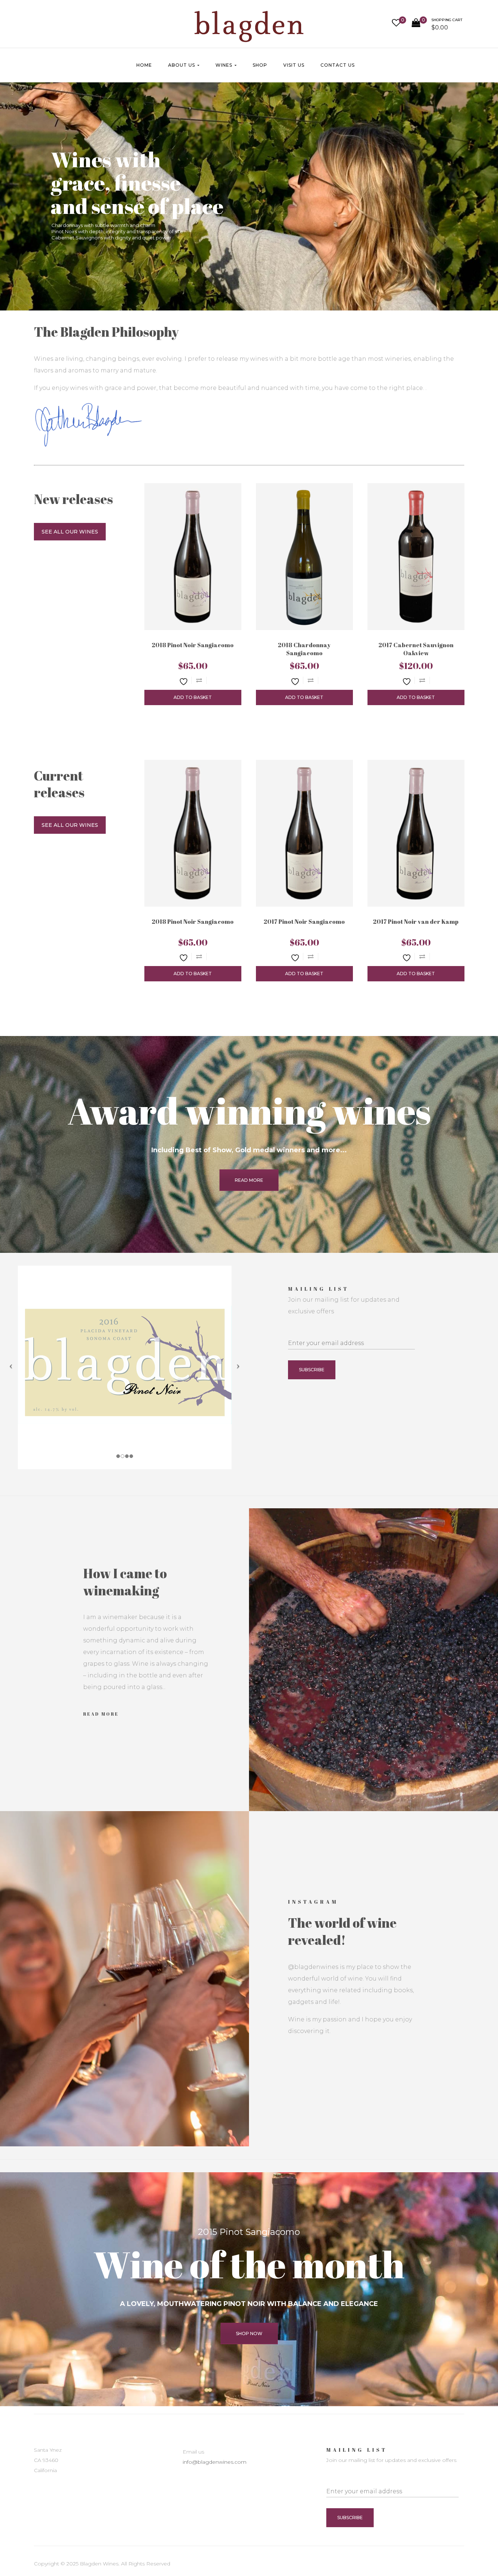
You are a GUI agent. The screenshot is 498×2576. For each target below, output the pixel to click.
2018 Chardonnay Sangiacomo (304, 649)
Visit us (294, 65)
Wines (225, 65)
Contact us (338, 65)
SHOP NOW (249, 2333)
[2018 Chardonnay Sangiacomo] (304, 557)
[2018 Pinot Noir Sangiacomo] (193, 557)
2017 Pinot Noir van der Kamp (416, 922)
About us (182, 65)
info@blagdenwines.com (215, 2462)
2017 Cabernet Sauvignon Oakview (416, 649)
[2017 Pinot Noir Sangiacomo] (304, 833)
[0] (396, 24)
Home (144, 65)
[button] (437, 26)
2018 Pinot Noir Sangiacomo (193, 645)
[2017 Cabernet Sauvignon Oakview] (416, 557)
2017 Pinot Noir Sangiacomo (304, 922)
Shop (260, 65)
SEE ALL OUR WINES (70, 532)
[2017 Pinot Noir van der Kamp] (416, 833)
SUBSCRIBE (312, 1370)
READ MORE (249, 1180)
